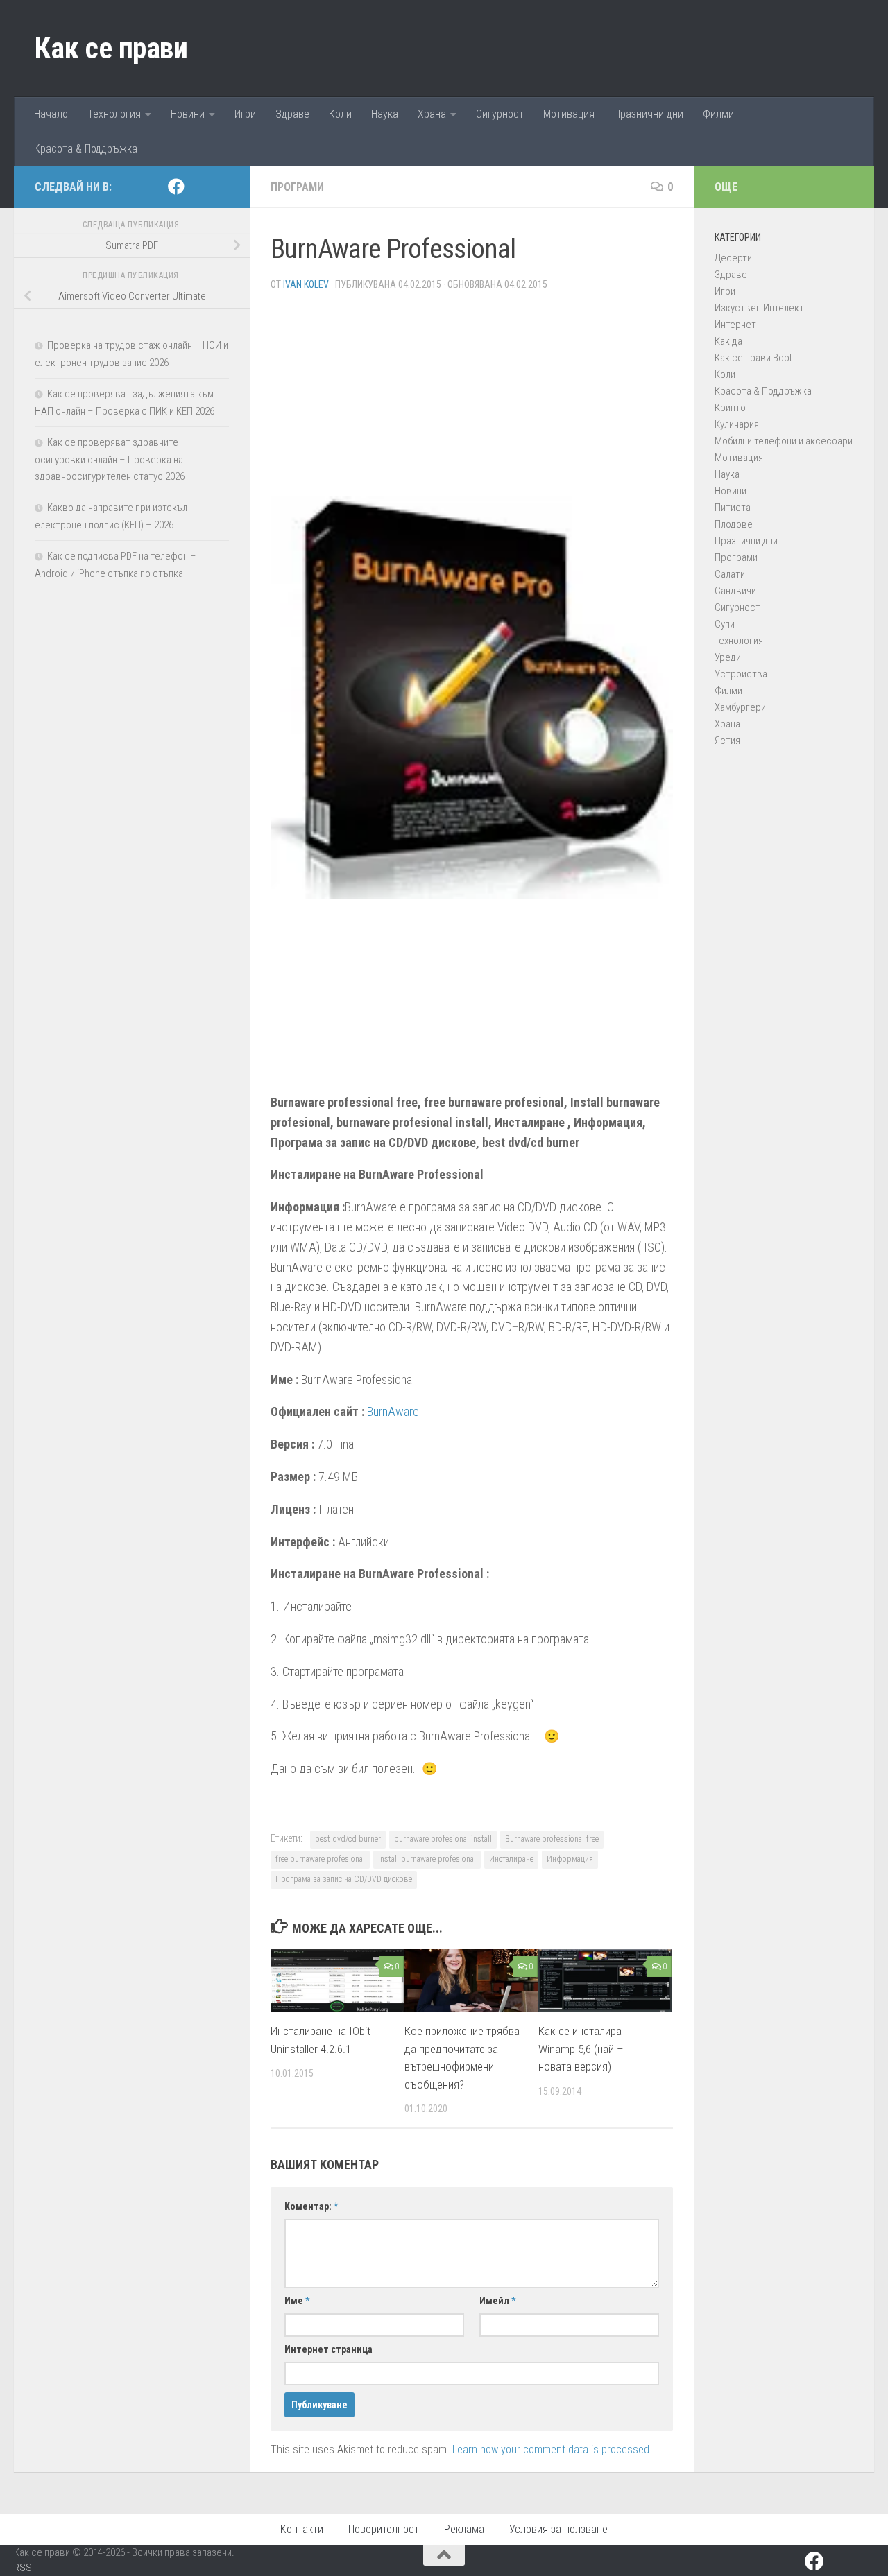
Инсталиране (511, 1859)
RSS (23, 2568)
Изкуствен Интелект (759, 308)
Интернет (735, 325)
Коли (340, 114)
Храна (432, 114)
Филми (718, 114)
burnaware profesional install (443, 1839)
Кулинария (737, 424)
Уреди (728, 657)
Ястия (727, 741)
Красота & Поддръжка (86, 149)
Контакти (302, 2529)
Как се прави (111, 48)
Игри (245, 114)
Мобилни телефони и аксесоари (784, 441)
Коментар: (311, 2206)
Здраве (292, 114)
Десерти (733, 258)
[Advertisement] (472, 399)
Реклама (464, 2529)
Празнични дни (649, 114)
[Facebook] (176, 187)
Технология (114, 114)
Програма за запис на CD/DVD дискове (344, 1879)
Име (297, 2301)
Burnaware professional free (552, 1839)
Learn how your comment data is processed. (552, 2449)
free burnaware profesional (320, 1859)
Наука (385, 114)
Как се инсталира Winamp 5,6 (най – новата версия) (581, 2049)
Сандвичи (735, 591)
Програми (297, 187)
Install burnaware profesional (427, 1859)
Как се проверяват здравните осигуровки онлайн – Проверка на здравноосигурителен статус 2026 (110, 459)
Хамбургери (740, 707)
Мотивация (569, 114)
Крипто (730, 408)
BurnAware (393, 1411)
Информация (570, 1859)
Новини (188, 114)
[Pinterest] (198, 187)
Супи (725, 624)
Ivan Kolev (306, 284)
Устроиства (741, 674)
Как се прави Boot (753, 358)
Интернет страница (328, 2349)
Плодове (734, 524)
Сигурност (500, 114)
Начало (51, 114)
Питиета (733, 508)
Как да (728, 341)
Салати (730, 574)
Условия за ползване (558, 2529)
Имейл (497, 2301)
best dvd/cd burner (348, 1839)
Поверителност (384, 2529)
